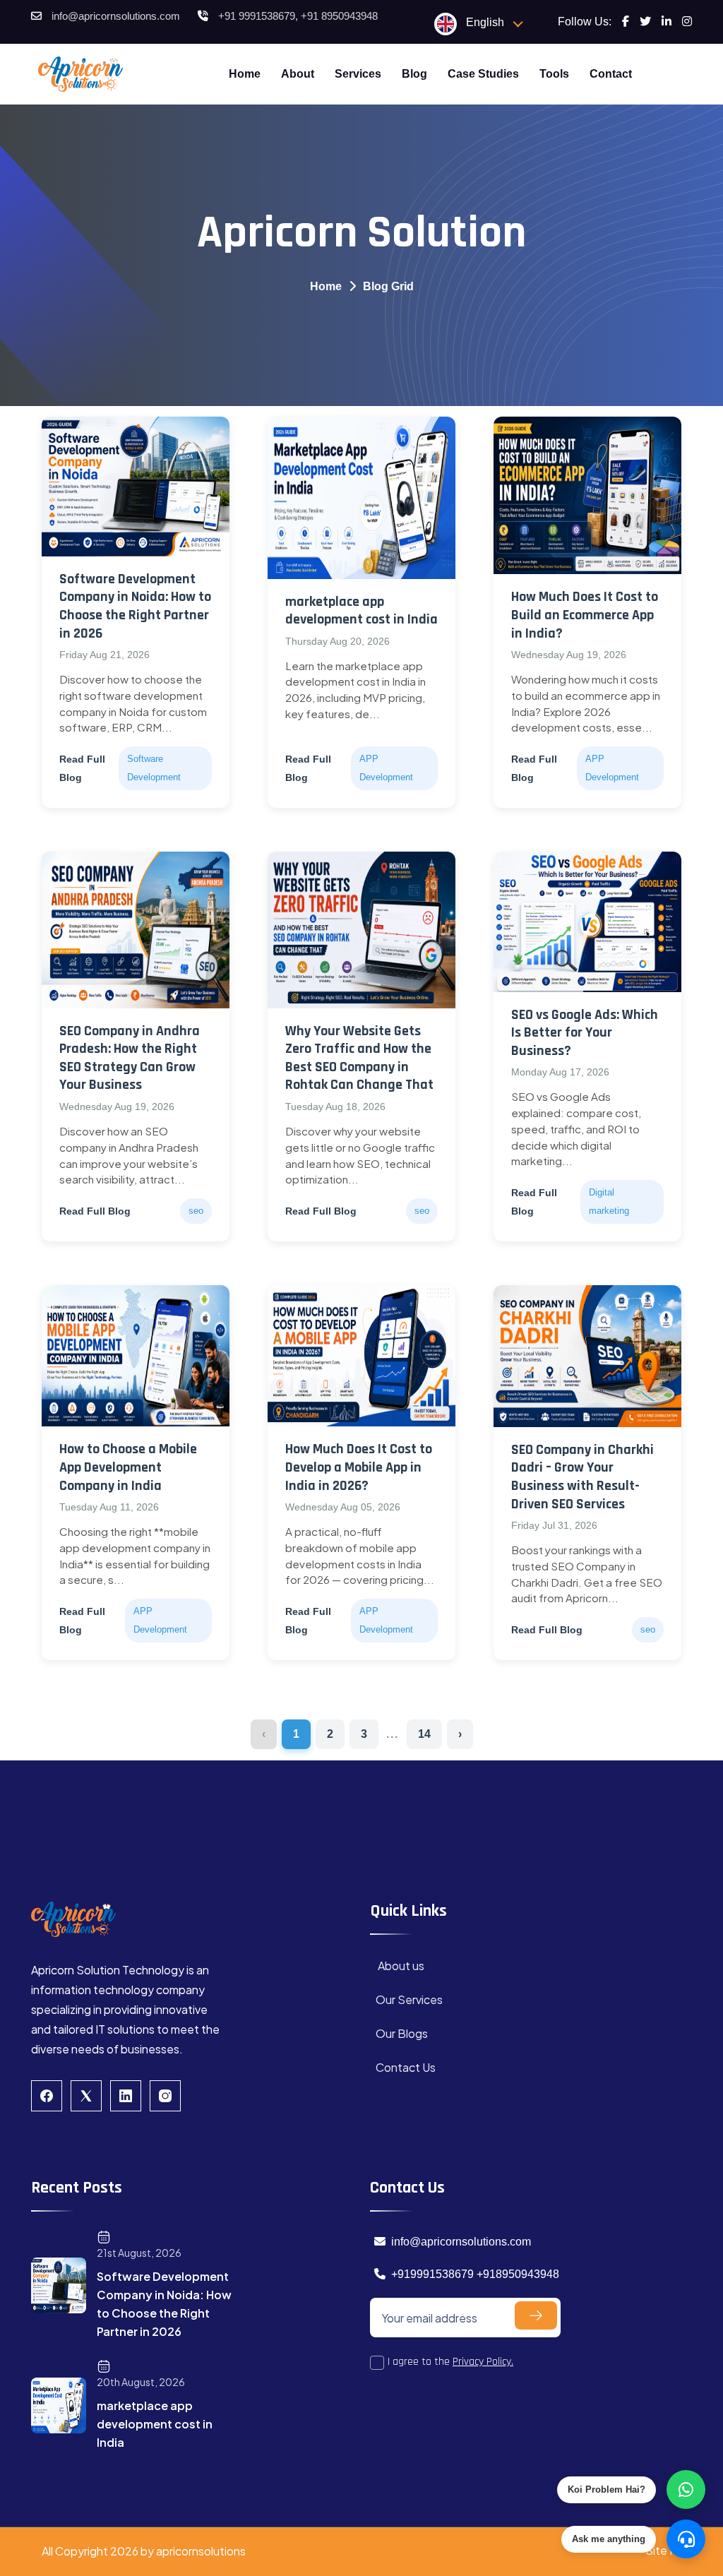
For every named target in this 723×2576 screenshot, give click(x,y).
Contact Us (406, 2067)
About (298, 74)
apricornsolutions (201, 2551)
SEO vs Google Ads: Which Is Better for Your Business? (585, 1033)
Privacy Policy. (483, 2362)
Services (358, 74)
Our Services (409, 1999)
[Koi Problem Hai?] (686, 2489)
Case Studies (483, 74)
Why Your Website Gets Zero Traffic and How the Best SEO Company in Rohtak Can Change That (359, 1058)
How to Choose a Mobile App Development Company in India (128, 1467)
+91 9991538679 (257, 16)
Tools (554, 74)
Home (245, 74)
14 (424, 1734)
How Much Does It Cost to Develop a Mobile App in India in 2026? (359, 1467)
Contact (611, 74)
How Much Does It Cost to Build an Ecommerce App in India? (585, 615)
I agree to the (450, 2362)
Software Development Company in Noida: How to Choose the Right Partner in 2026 (135, 606)
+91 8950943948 (339, 16)
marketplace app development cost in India (361, 611)
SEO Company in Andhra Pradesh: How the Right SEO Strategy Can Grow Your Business (130, 1058)
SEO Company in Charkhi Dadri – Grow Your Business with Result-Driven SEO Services (582, 1477)
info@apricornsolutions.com (116, 16)
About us (400, 1966)
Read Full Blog (82, 768)
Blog (414, 74)
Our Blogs (402, 2033)
